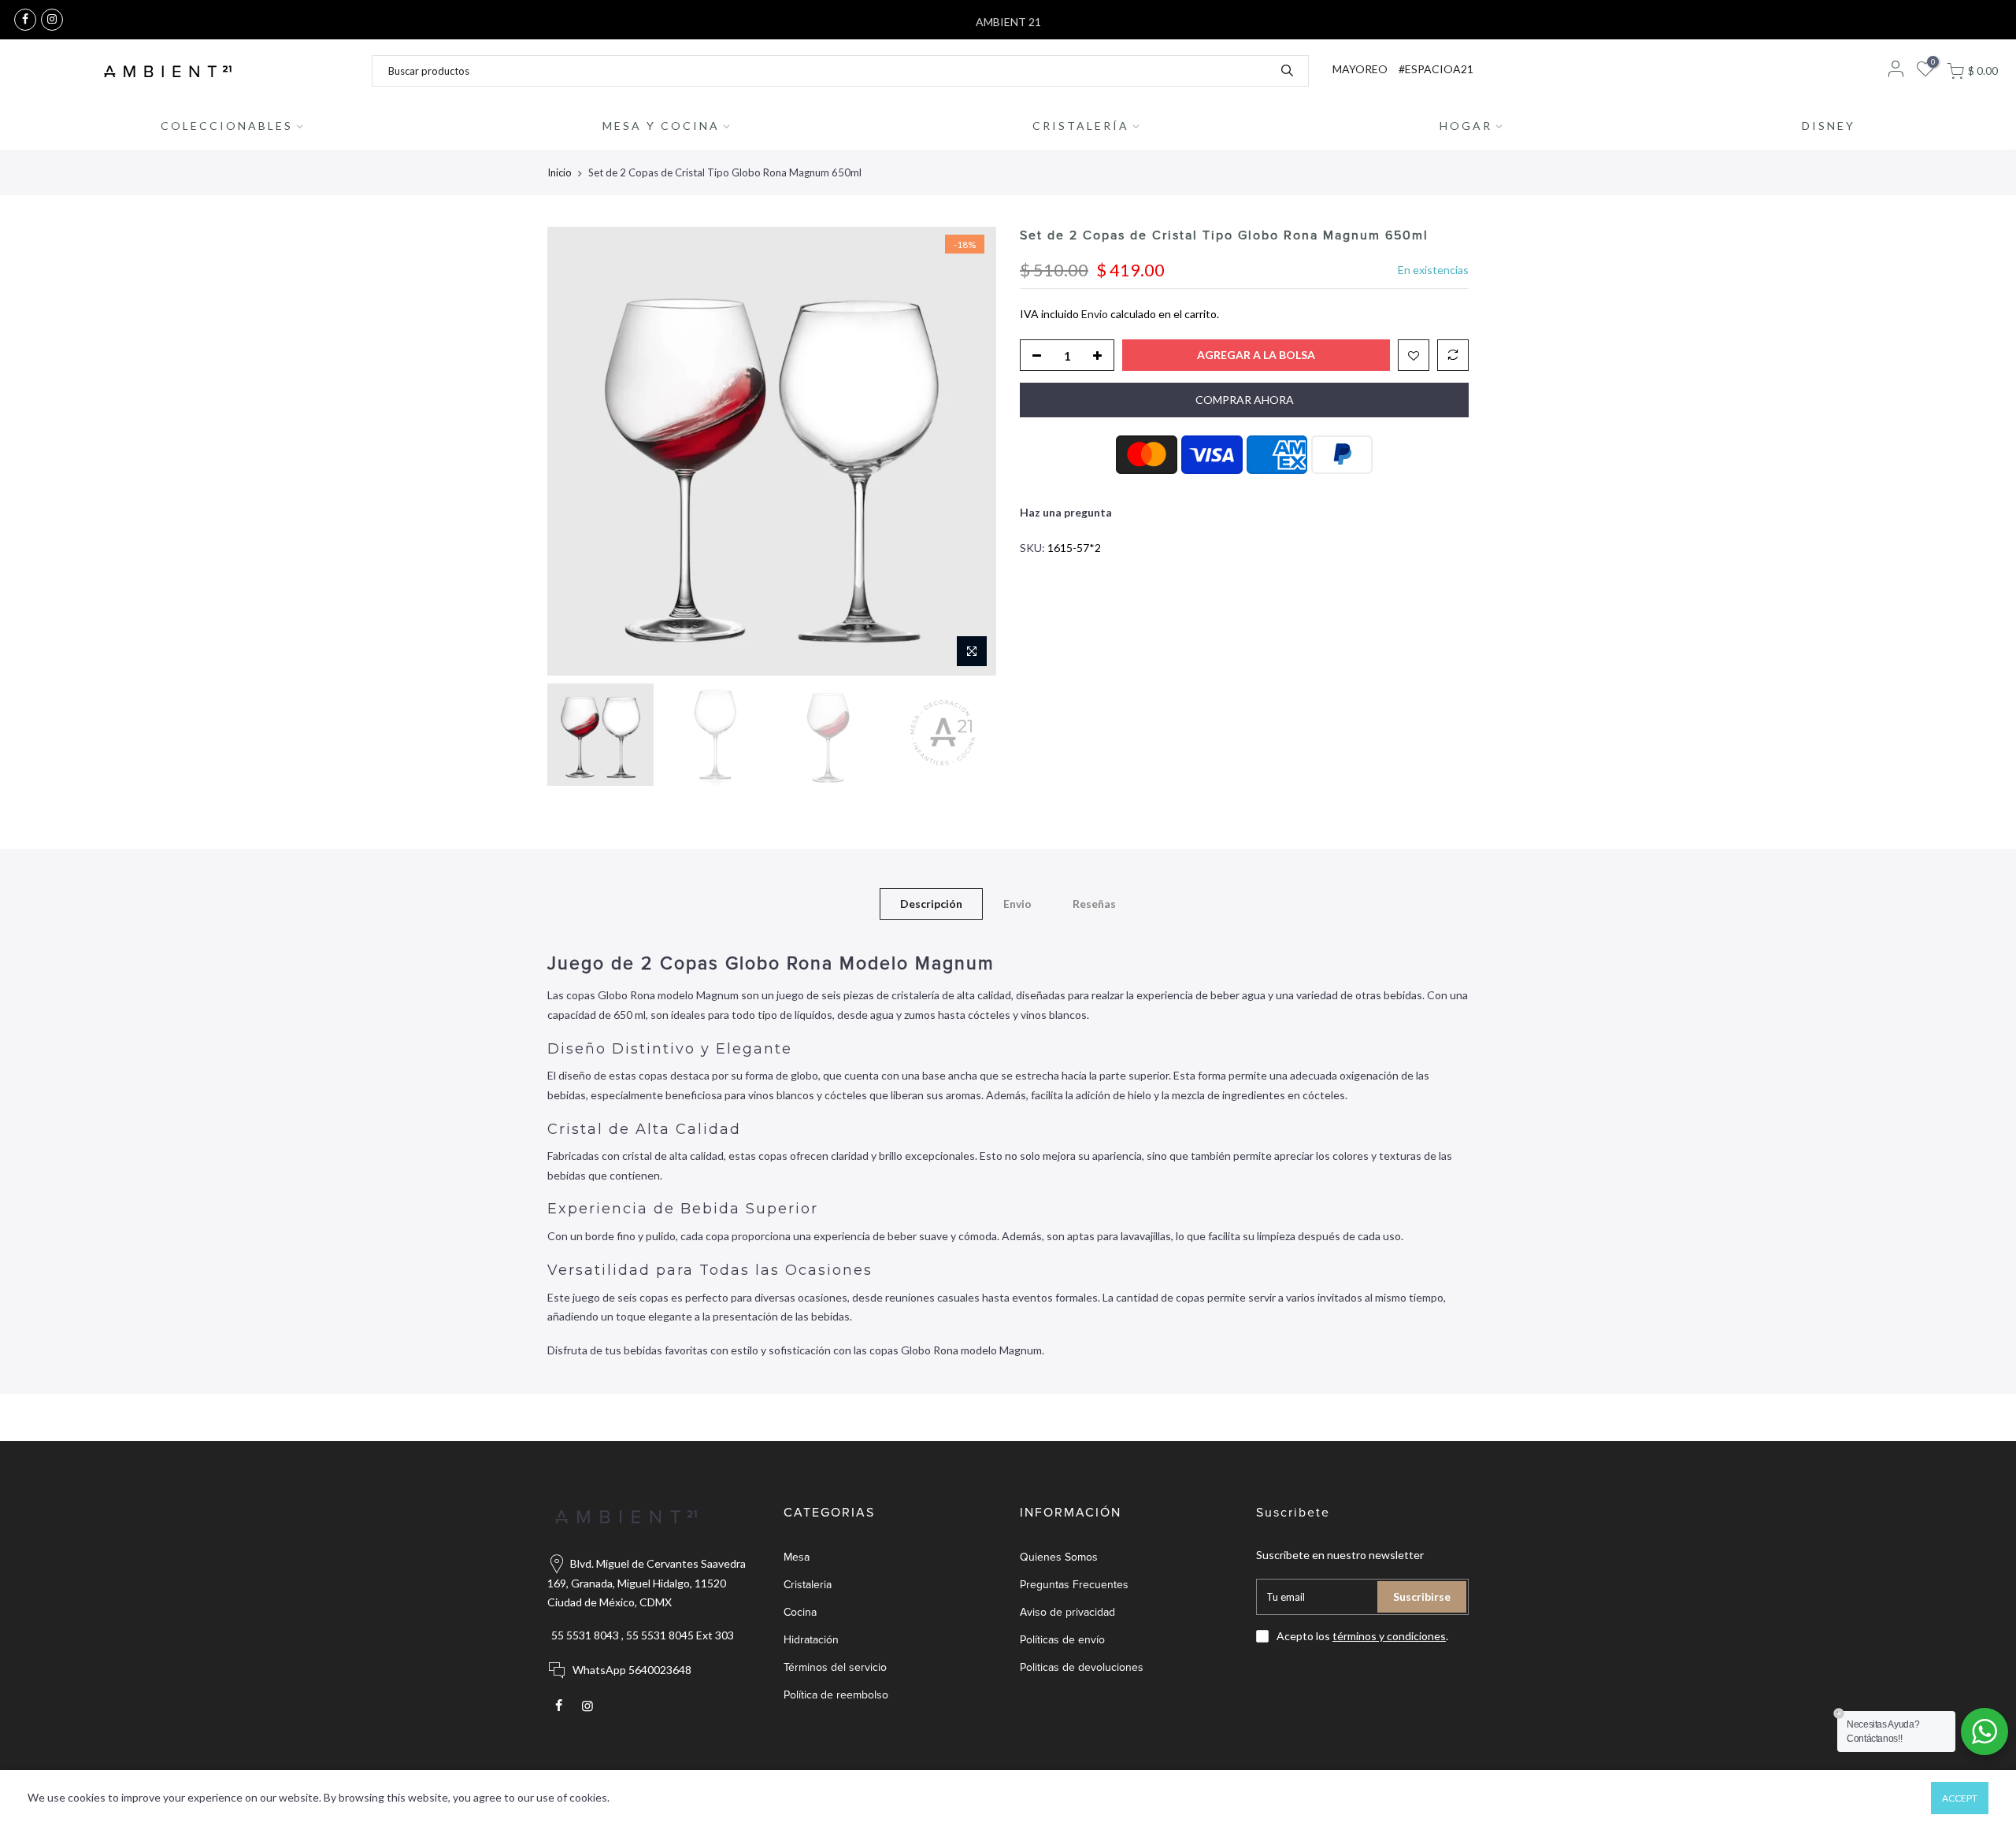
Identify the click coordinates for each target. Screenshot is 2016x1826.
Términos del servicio (835, 1667)
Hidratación (811, 1640)
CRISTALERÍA (1081, 126)
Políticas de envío (1062, 1640)
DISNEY (1829, 126)
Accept (1960, 1798)
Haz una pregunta (1066, 512)
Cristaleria (808, 1585)
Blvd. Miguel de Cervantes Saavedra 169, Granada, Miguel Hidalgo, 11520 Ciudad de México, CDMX (647, 1583)
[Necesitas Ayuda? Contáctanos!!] (1984, 1732)
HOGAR (1466, 126)
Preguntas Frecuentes (1074, 1585)
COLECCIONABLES (227, 126)
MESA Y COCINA (661, 126)
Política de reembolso (836, 1695)
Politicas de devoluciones (1082, 1667)
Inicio (560, 172)
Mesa (797, 1557)
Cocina (800, 1612)
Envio (1095, 314)
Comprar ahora (1245, 400)
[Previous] (575, 451)
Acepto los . (1362, 1636)
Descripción (931, 904)
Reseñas (1094, 904)
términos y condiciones (1389, 1636)
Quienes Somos (1059, 1557)
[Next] (969, 451)
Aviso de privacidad (1067, 1612)
